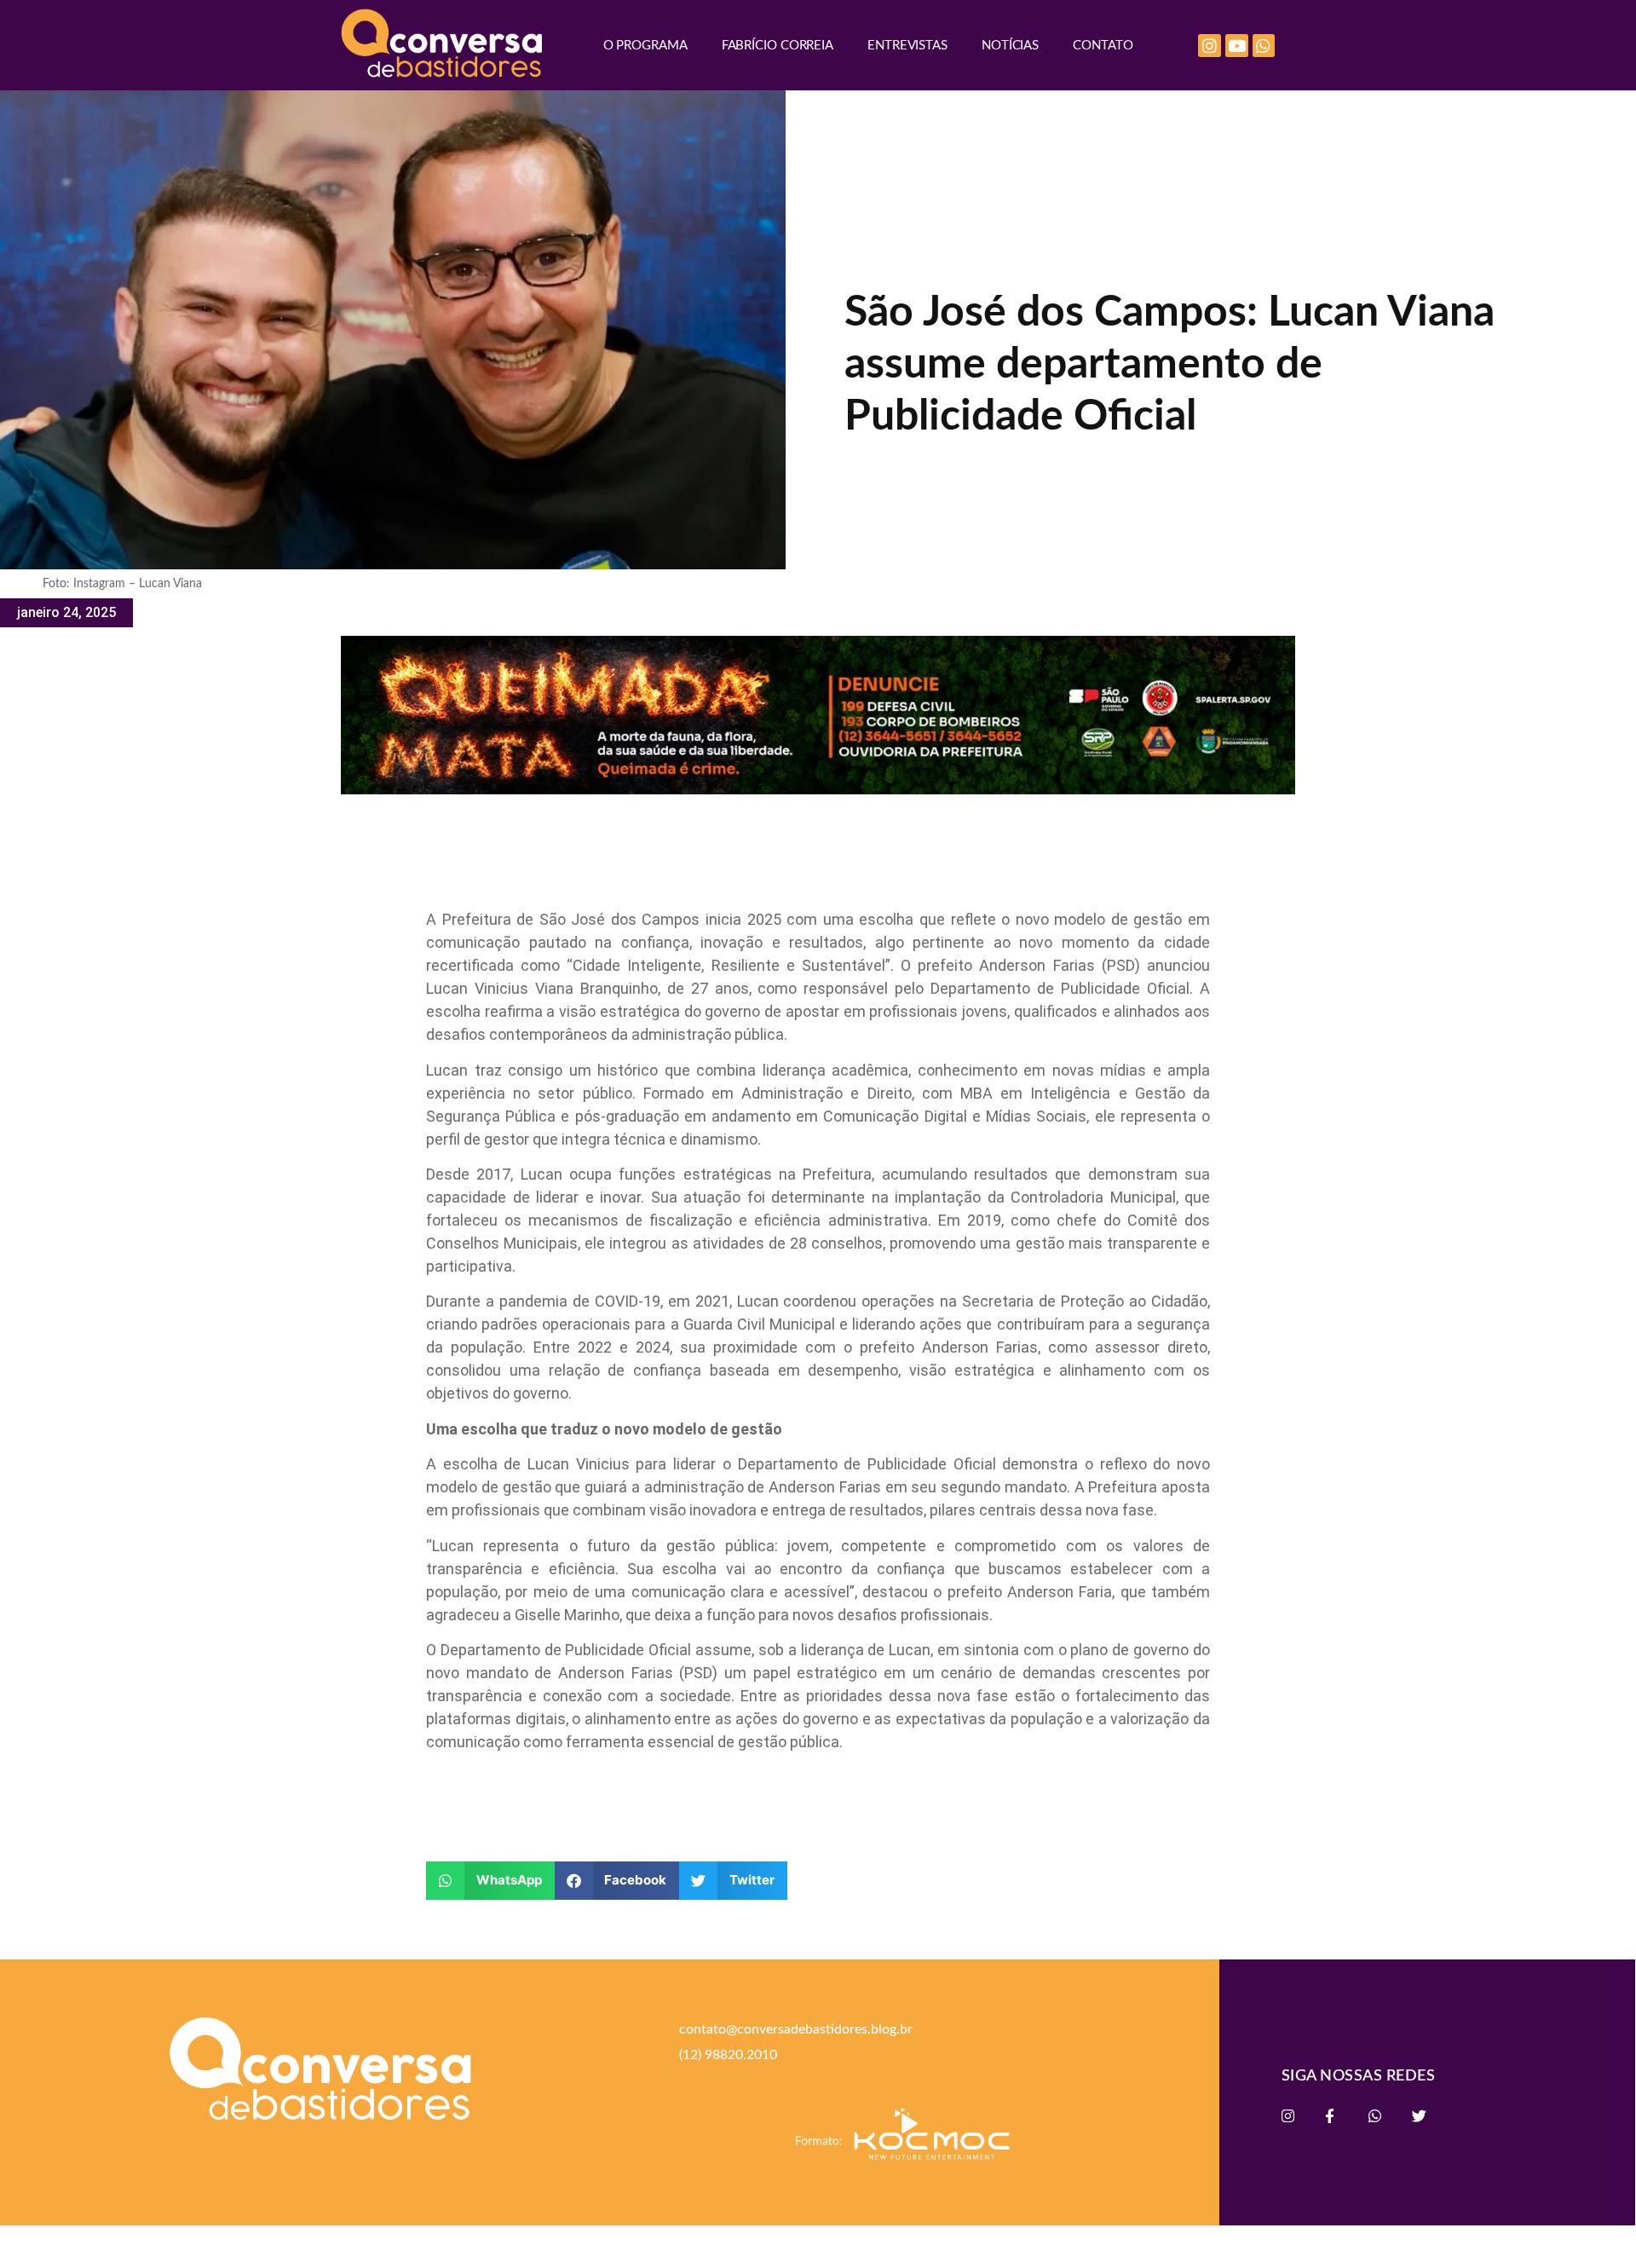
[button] (490, 1881)
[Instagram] (1210, 46)
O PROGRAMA (645, 46)
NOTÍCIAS (1010, 46)
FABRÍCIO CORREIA (778, 46)
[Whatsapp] (1264, 46)
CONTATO (1103, 46)
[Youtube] (1237, 46)
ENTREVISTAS (907, 46)
